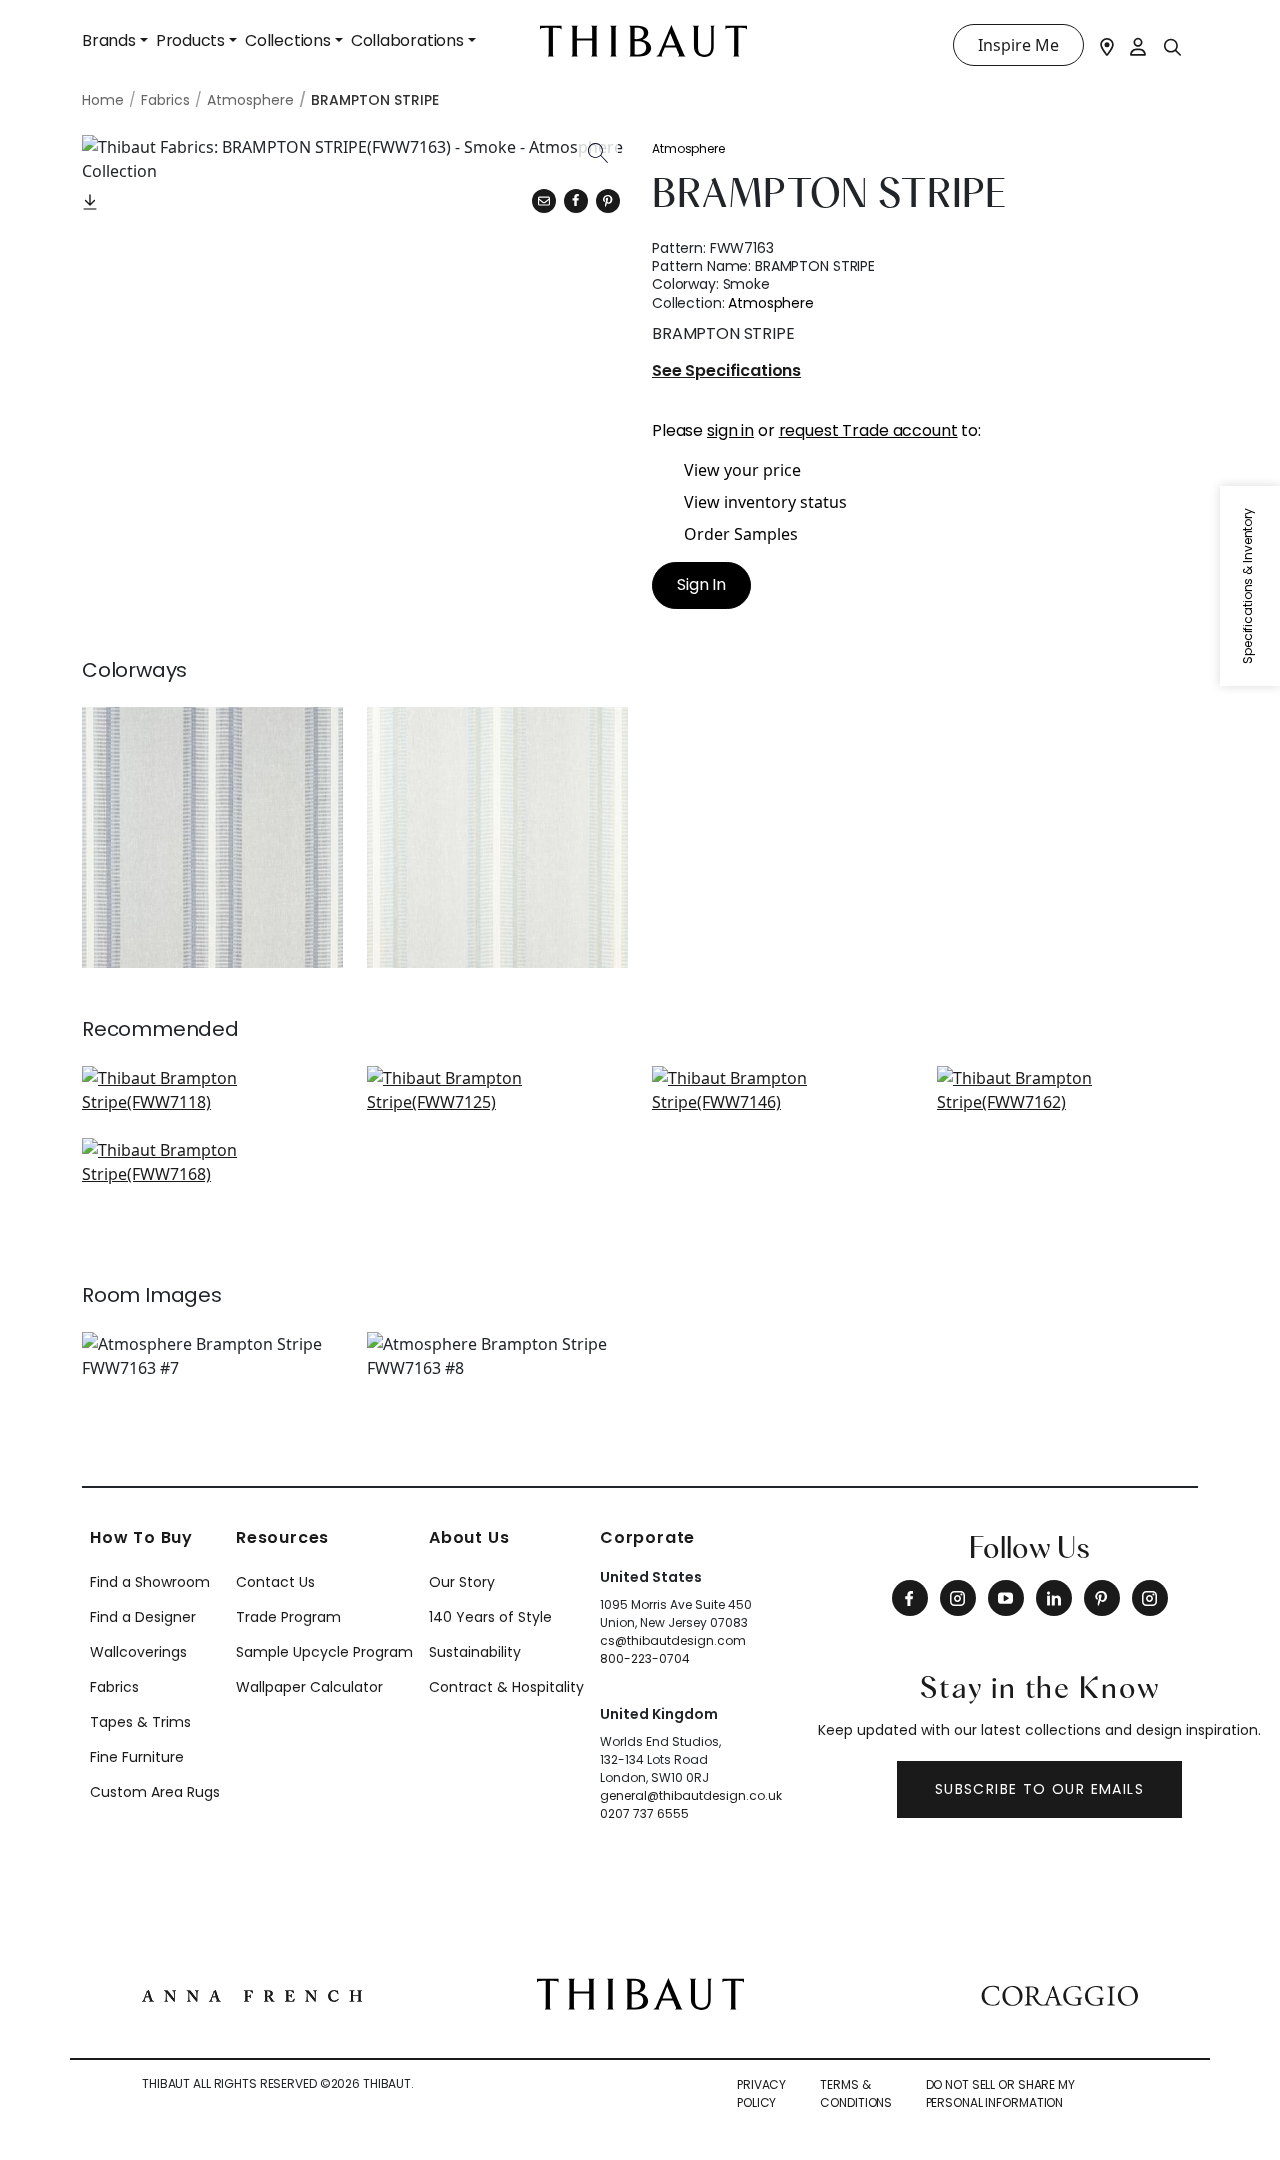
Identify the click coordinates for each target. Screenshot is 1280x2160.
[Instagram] (958, 1598)
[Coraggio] (1059, 1994)
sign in (730, 430)
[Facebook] (910, 1598)
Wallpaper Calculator (309, 1687)
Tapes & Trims (140, 1722)
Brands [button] (109, 40)
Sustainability (475, 1652)
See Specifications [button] (726, 371)
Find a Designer (143, 1617)
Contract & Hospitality (506, 1687)
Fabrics (114, 1687)
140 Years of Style (490, 1617)
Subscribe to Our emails (1039, 1789)
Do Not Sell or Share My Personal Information (1000, 2093)
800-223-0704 (645, 1658)
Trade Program (288, 1617)
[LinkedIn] (1054, 1598)
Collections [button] (288, 40)
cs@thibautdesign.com (673, 1640)
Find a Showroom (150, 1582)
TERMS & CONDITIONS (856, 2093)
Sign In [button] (701, 584)
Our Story (462, 1582)
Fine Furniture (137, 1757)
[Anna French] (252, 1994)
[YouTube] (1006, 1598)
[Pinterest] (608, 201)
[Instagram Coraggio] (1150, 1598)
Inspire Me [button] (1018, 45)
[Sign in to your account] (1139, 45)
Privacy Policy (761, 2093)
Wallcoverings (138, 1652)
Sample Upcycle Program (324, 1652)
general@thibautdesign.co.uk (691, 1795)
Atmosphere (688, 148)
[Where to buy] (1107, 45)
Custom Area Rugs (155, 1792)
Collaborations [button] (407, 40)
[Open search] (1173, 46)
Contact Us (275, 1582)
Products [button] (190, 40)
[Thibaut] (640, 1992)
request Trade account (868, 430)
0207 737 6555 (644, 1813)
